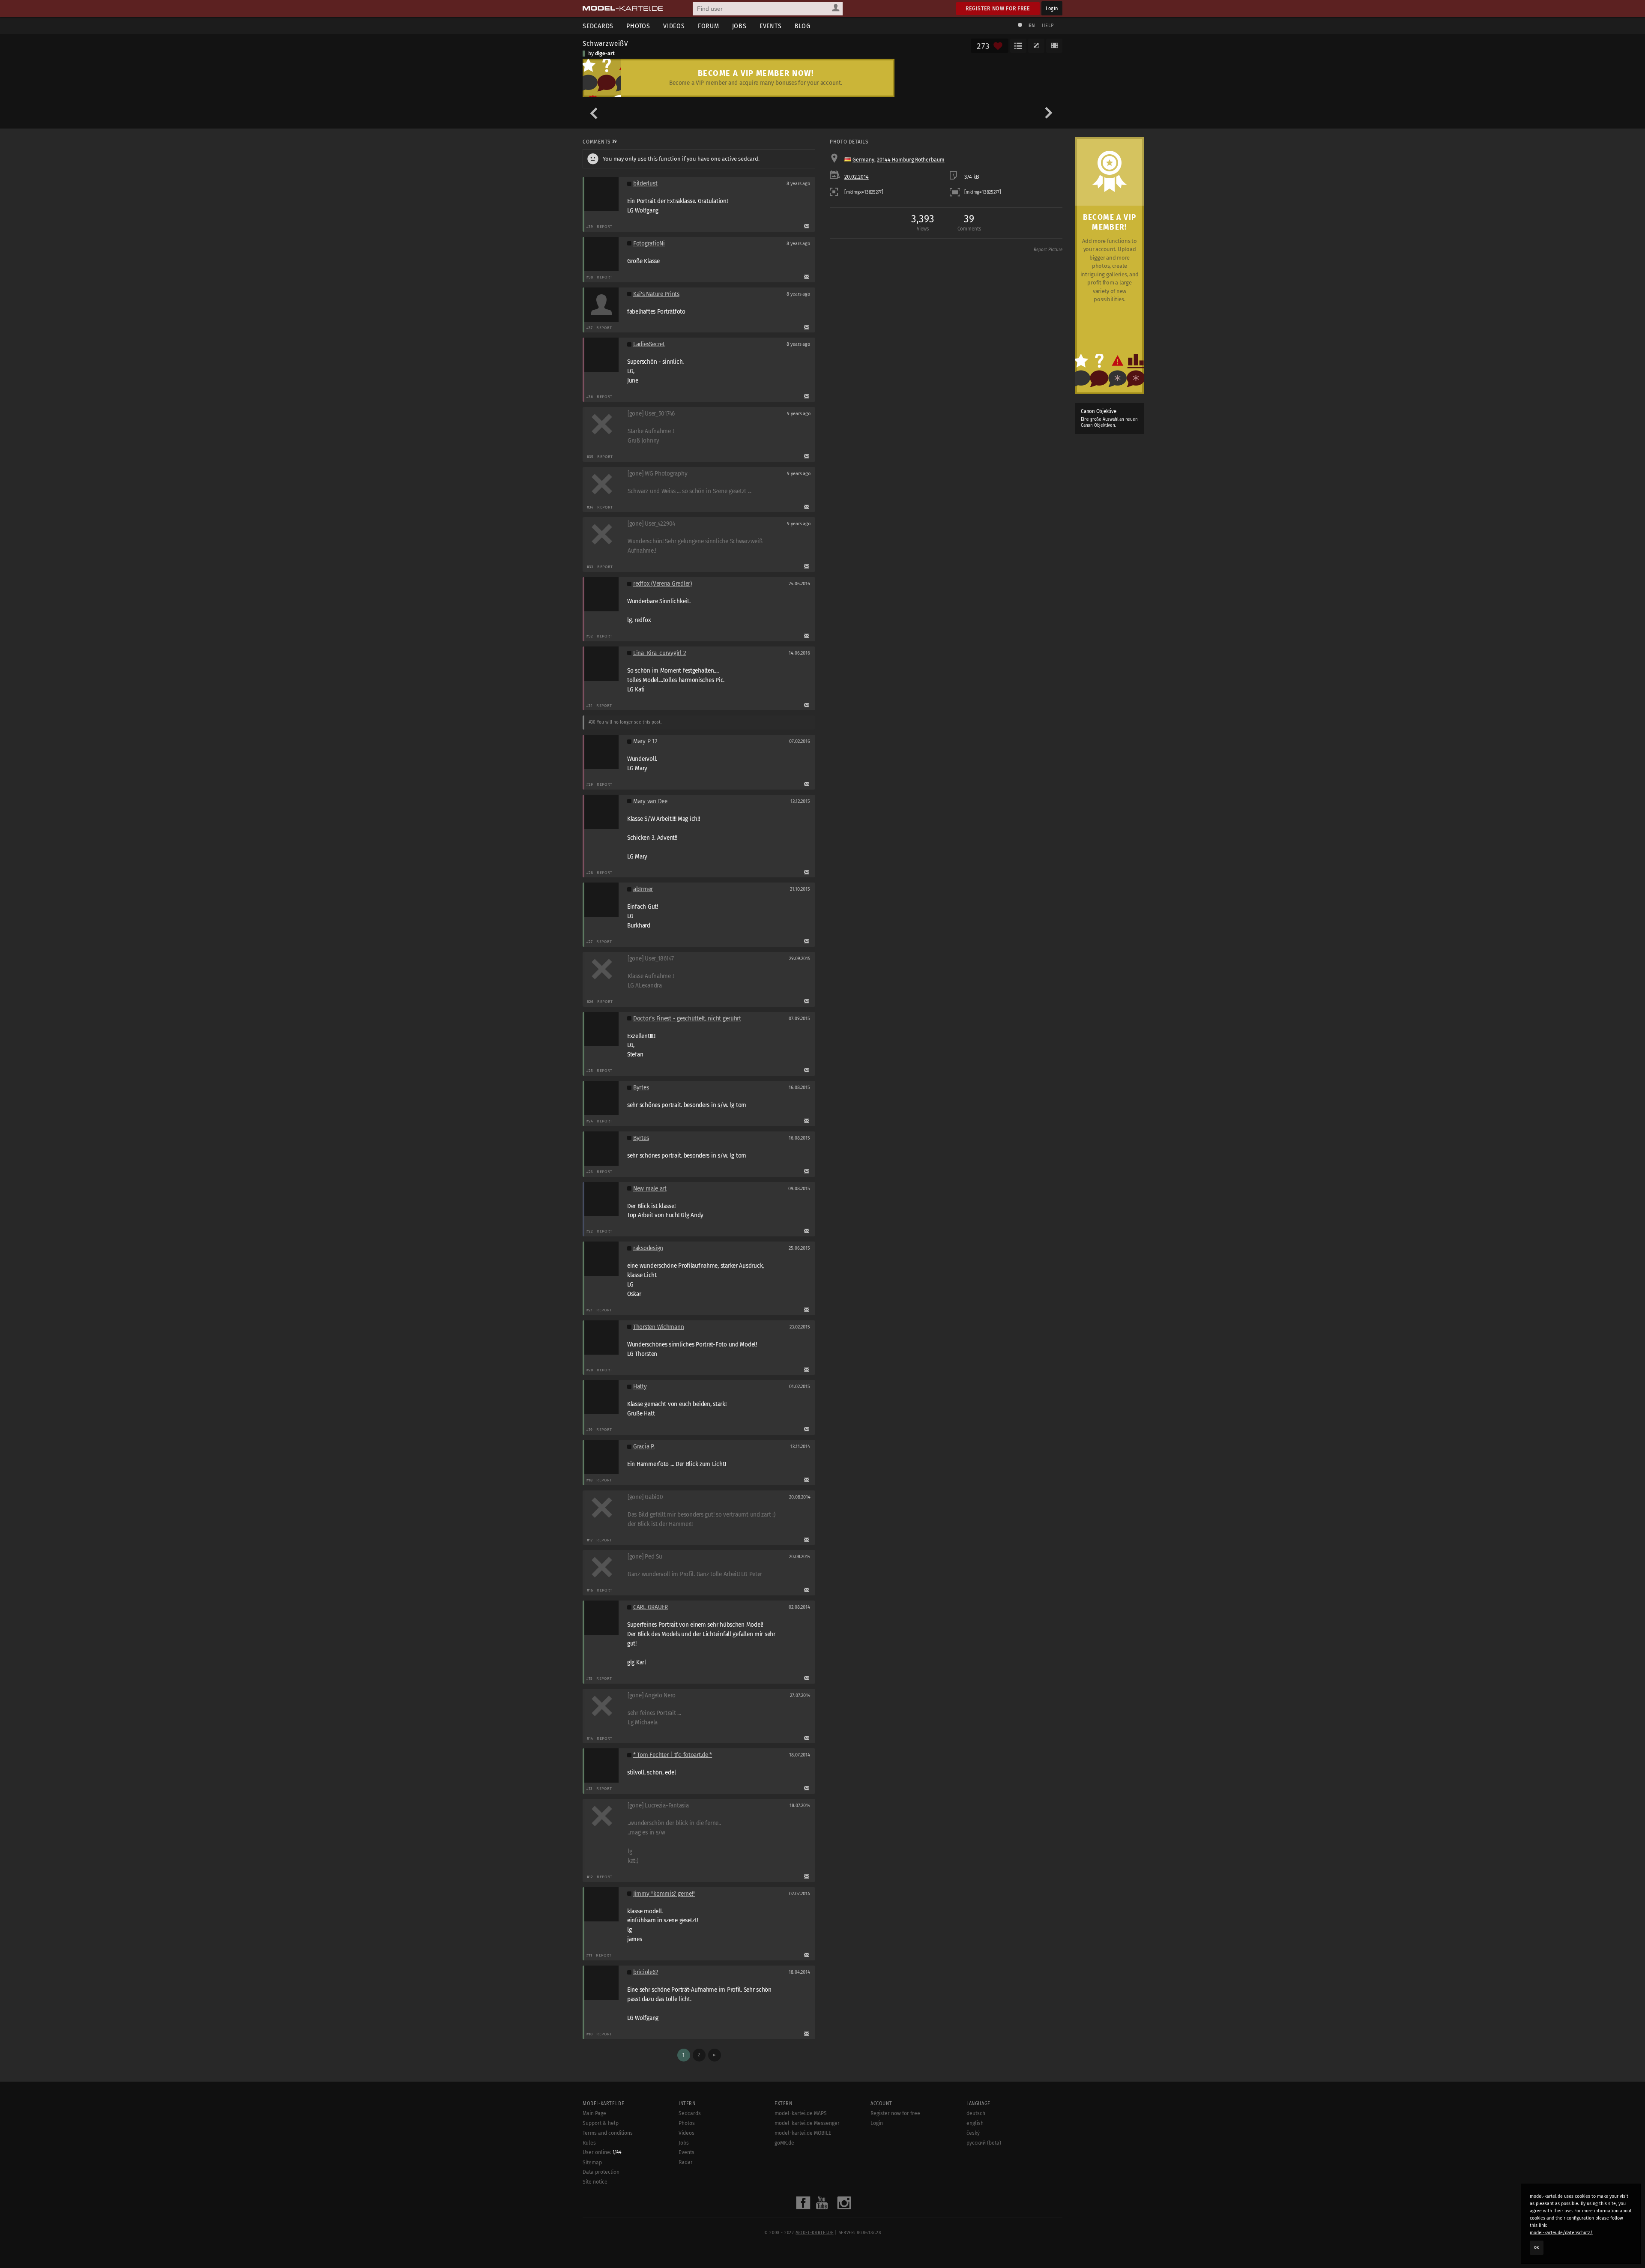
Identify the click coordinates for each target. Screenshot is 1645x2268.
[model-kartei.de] (623, 9)
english (975, 2123)
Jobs (739, 26)
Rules (589, 2143)
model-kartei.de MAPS (801, 2113)
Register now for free (998, 8)
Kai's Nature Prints (656, 294)
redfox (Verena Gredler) (662, 584)
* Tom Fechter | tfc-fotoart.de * (673, 1755)
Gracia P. (644, 1447)
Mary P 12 (645, 741)
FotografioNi (649, 244)
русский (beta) (984, 2143)
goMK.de (784, 2143)
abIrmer (643, 889)
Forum (709, 26)
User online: (602, 2152)
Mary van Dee (650, 801)
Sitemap (592, 2163)
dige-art (605, 54)
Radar (686, 2162)
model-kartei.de (814, 2233)
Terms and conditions (608, 2133)
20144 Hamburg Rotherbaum (911, 160)
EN (1032, 25)
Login (1052, 8)
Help (1048, 25)
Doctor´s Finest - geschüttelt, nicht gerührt (687, 1019)
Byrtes (641, 1088)
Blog (803, 26)
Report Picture (1048, 250)
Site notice (595, 2182)
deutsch (976, 2113)
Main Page (594, 2113)
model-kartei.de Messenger (807, 2123)
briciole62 (646, 1972)
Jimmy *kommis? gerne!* (664, 1894)
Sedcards (598, 26)
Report (605, 226)
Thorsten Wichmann (658, 1327)
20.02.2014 (857, 177)
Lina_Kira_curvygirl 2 (659, 653)
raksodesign (648, 1248)
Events (771, 26)
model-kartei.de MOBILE (803, 2133)
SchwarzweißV (606, 43)
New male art (650, 1189)
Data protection (601, 2172)
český (973, 2133)
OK (1537, 2247)
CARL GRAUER (651, 1607)
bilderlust (645, 184)
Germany (863, 160)
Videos (674, 26)
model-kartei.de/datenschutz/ (1561, 2233)
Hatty (640, 1387)
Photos (638, 26)
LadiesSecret (649, 344)
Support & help (601, 2123)
